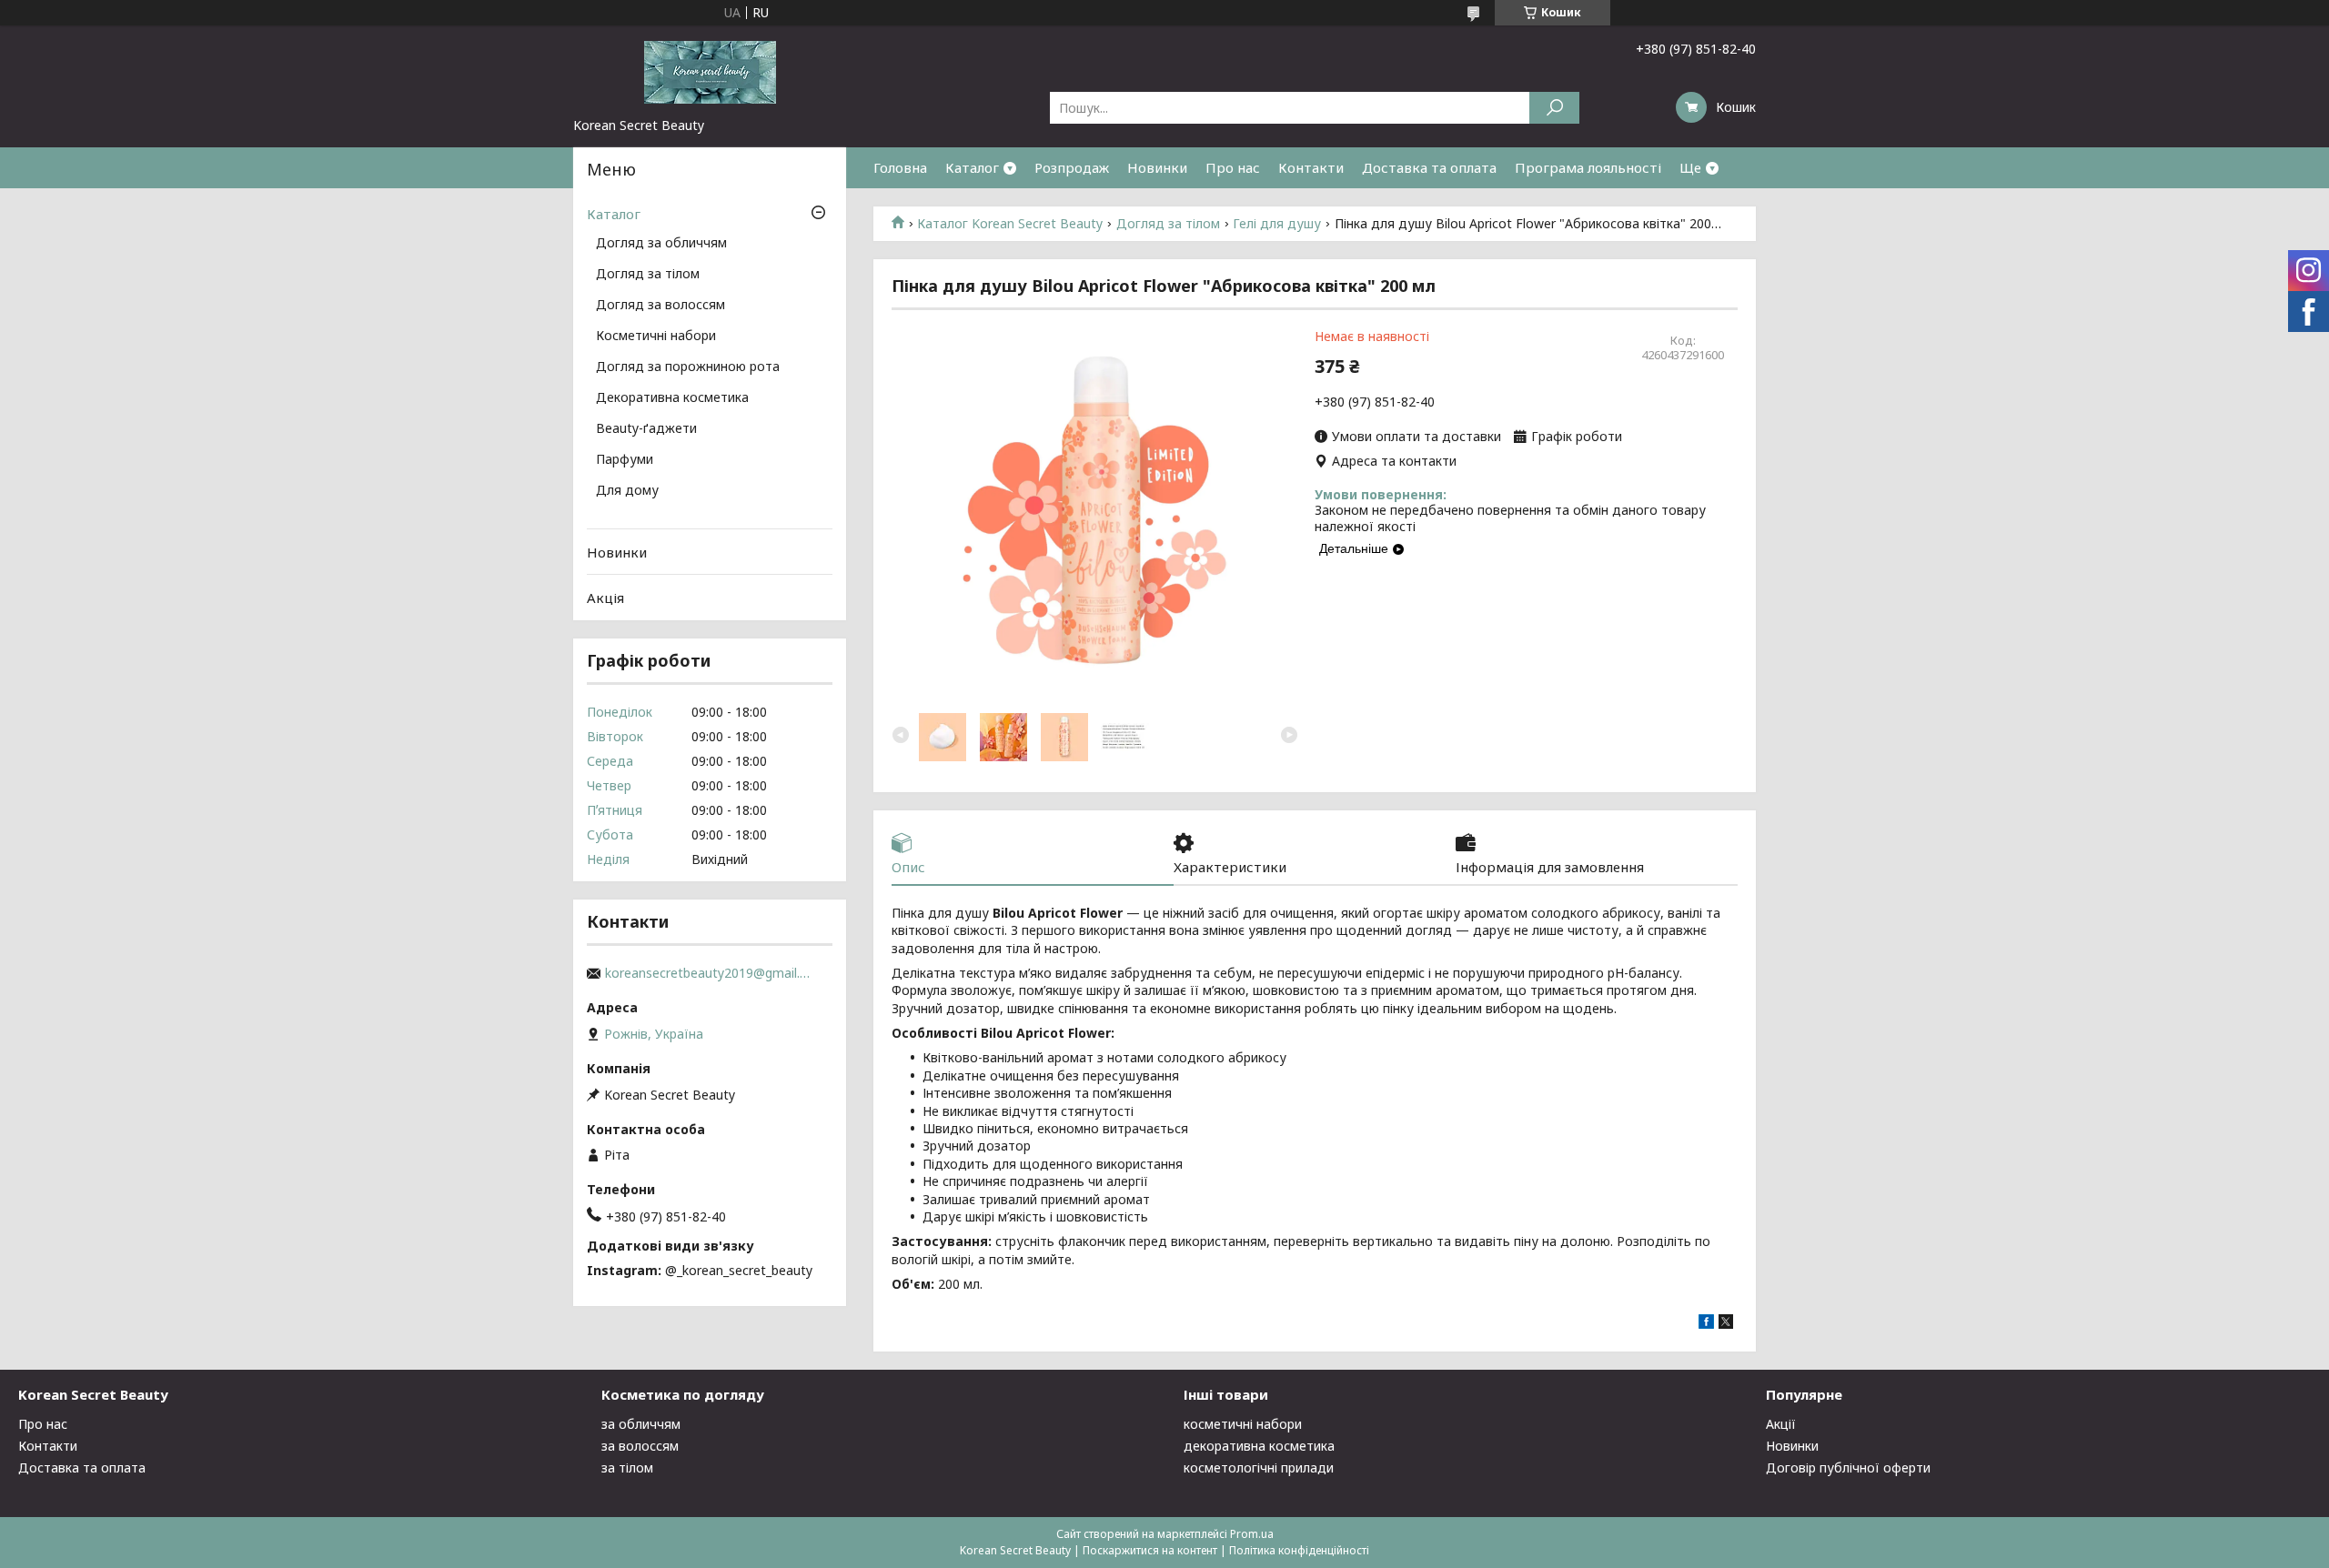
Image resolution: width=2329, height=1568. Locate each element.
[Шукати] (1554, 108)
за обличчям (641, 1424)
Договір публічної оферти (1848, 1467)
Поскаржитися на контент (1150, 1550)
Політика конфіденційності (1299, 1550)
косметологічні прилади (1259, 1467)
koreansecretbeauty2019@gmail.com (710, 973)
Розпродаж (1072, 167)
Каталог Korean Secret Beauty (1010, 224)
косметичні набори (1243, 1424)
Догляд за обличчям (661, 244)
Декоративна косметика (672, 398)
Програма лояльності (1588, 167)
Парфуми (625, 460)
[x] (1726, 1324)
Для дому (627, 491)
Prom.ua (1252, 1534)
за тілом (627, 1467)
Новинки (1157, 167)
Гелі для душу (1277, 224)
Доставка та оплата (1429, 167)
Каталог (972, 167)
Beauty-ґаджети (646, 429)
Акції (1781, 1424)
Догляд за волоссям (660, 306)
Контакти (1311, 167)
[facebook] (1706, 1324)
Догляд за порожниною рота (688, 367)
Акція (605, 598)
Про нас (1233, 167)
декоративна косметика (1259, 1446)
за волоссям (640, 1446)
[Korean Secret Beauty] (710, 71)
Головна (900, 167)
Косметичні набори (656, 337)
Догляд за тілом (1168, 224)
